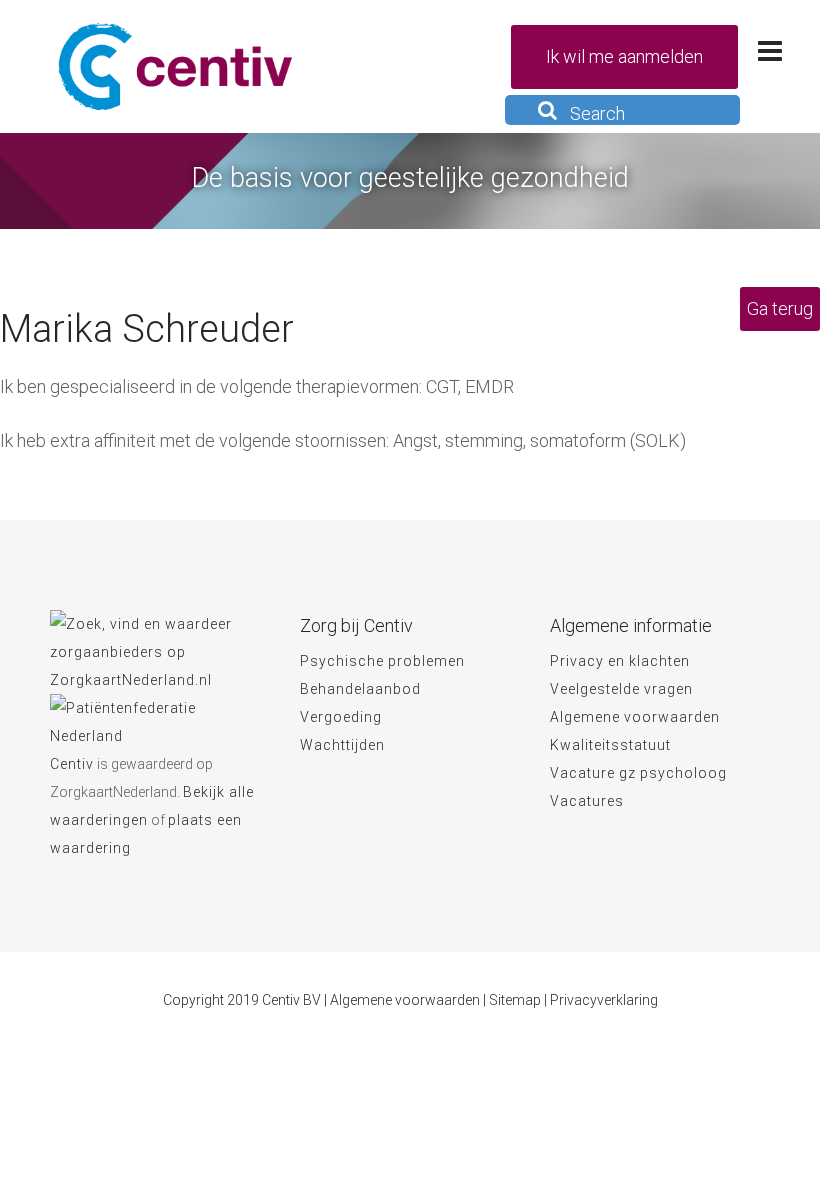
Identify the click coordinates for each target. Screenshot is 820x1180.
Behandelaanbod (360, 689)
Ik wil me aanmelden (624, 56)
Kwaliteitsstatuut (610, 745)
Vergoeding (341, 717)
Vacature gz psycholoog (638, 773)
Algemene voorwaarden (635, 717)
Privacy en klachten (620, 661)
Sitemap (515, 1000)
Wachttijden (342, 745)
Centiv (72, 764)
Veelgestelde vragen (621, 689)
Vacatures (587, 801)
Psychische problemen (382, 661)
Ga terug (780, 308)
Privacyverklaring (604, 1000)
